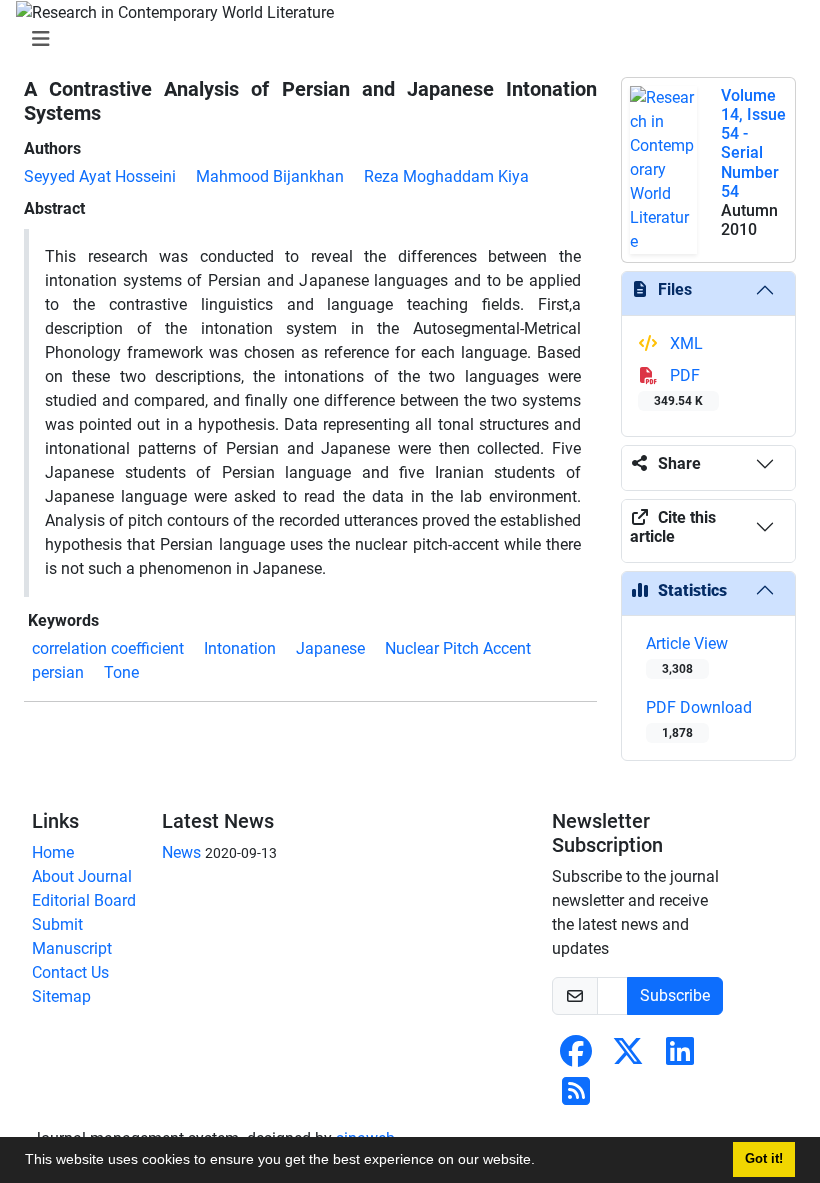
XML (684, 343)
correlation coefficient (108, 648)
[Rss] (576, 1097)
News (181, 852)
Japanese (330, 648)
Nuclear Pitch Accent (458, 648)
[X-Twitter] (628, 1057)
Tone (121, 672)
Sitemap (61, 996)
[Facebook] (576, 1057)
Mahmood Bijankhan (270, 176)
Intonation (240, 648)
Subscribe (675, 995)
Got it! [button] (764, 1159)
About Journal (82, 876)
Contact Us (70, 972)
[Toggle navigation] (404, 39)
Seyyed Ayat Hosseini (100, 176)
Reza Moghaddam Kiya (446, 176)
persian (58, 672)
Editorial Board (84, 900)
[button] (542, 1162)
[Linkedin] (680, 1057)
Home (53, 852)
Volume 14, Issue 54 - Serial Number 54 (753, 143)
